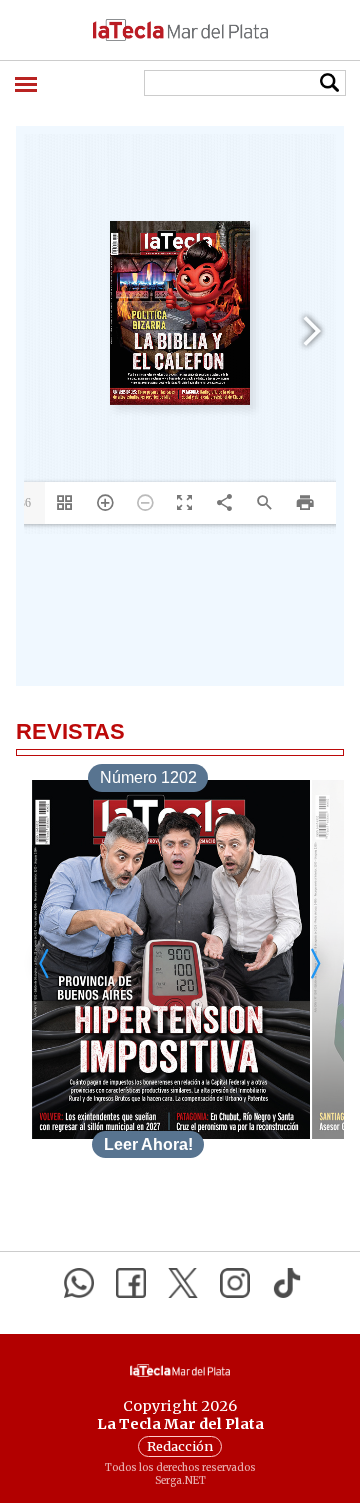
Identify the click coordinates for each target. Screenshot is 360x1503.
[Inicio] (180, 30)
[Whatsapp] (79, 1283)
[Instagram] (235, 1283)
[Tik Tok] (287, 1283)
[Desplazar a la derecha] (315, 963)
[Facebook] (131, 1283)
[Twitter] (183, 1283)
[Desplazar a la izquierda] (45, 963)
